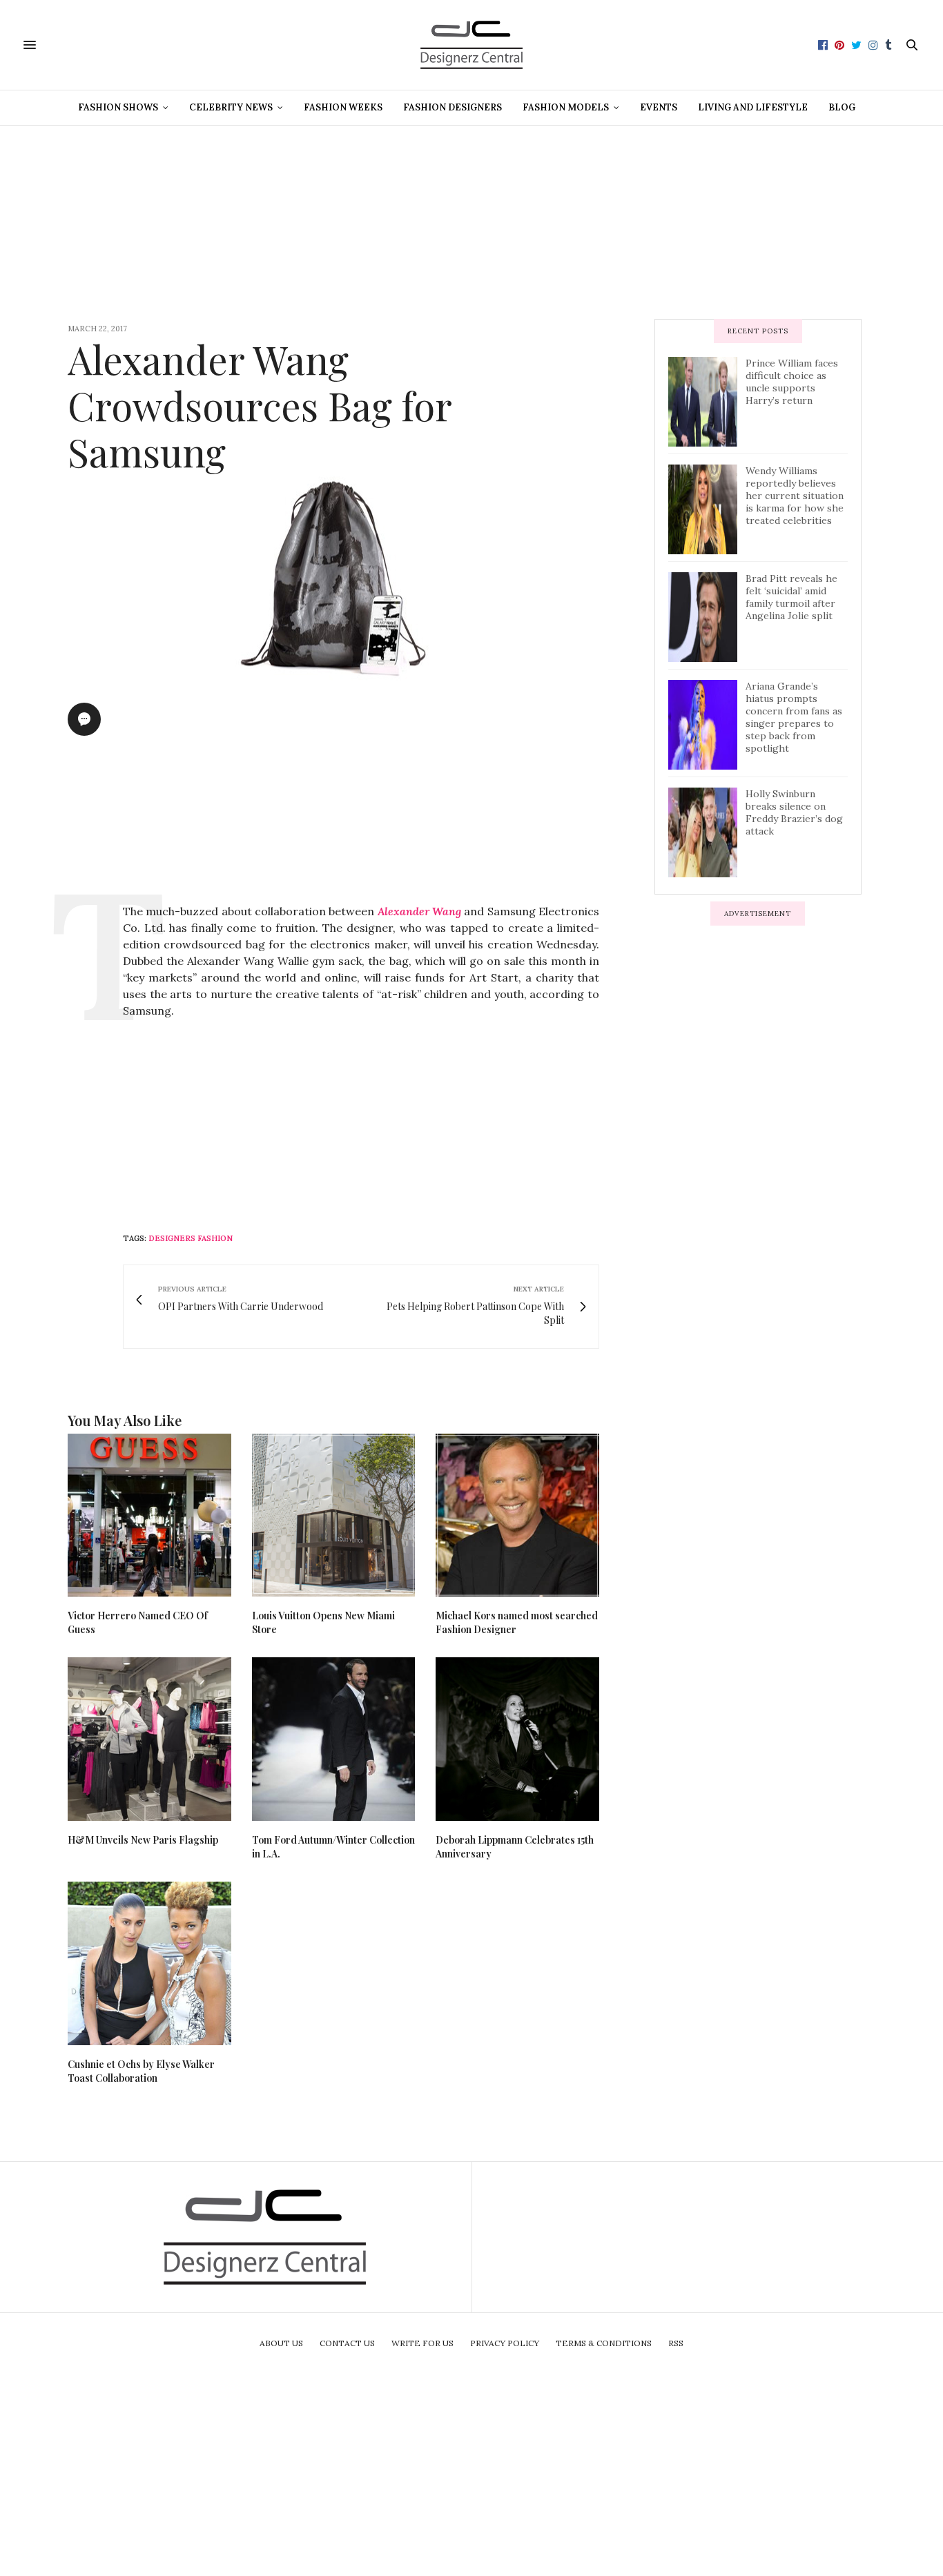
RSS (676, 2343)
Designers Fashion (191, 1238)
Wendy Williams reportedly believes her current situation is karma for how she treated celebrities (795, 496)
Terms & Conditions (604, 2343)
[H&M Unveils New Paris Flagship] (149, 1739)
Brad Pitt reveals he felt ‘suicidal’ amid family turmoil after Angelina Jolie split (791, 597)
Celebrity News (231, 107)
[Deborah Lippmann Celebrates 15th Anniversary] (517, 1739)
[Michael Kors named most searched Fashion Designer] (517, 1515)
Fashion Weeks (343, 107)
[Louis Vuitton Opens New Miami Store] (334, 1515)
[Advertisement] (471, 222)
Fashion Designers (453, 107)
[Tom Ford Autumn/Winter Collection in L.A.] (334, 1739)
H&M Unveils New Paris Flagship (143, 1840)
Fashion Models (566, 107)
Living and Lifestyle (753, 107)
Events (659, 107)
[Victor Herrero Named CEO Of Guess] (149, 1515)
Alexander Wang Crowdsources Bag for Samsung (260, 405)
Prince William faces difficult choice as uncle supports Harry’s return (792, 382)
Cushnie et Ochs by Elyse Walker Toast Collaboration (141, 2071)
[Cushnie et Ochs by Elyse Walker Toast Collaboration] (149, 1963)
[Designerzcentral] (472, 45)
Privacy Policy (505, 2343)
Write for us (422, 2343)
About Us (281, 2343)
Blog (842, 107)
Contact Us (347, 2343)
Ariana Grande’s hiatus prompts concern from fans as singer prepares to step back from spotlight (794, 717)
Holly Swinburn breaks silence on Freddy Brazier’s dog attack (794, 812)
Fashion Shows (118, 107)
